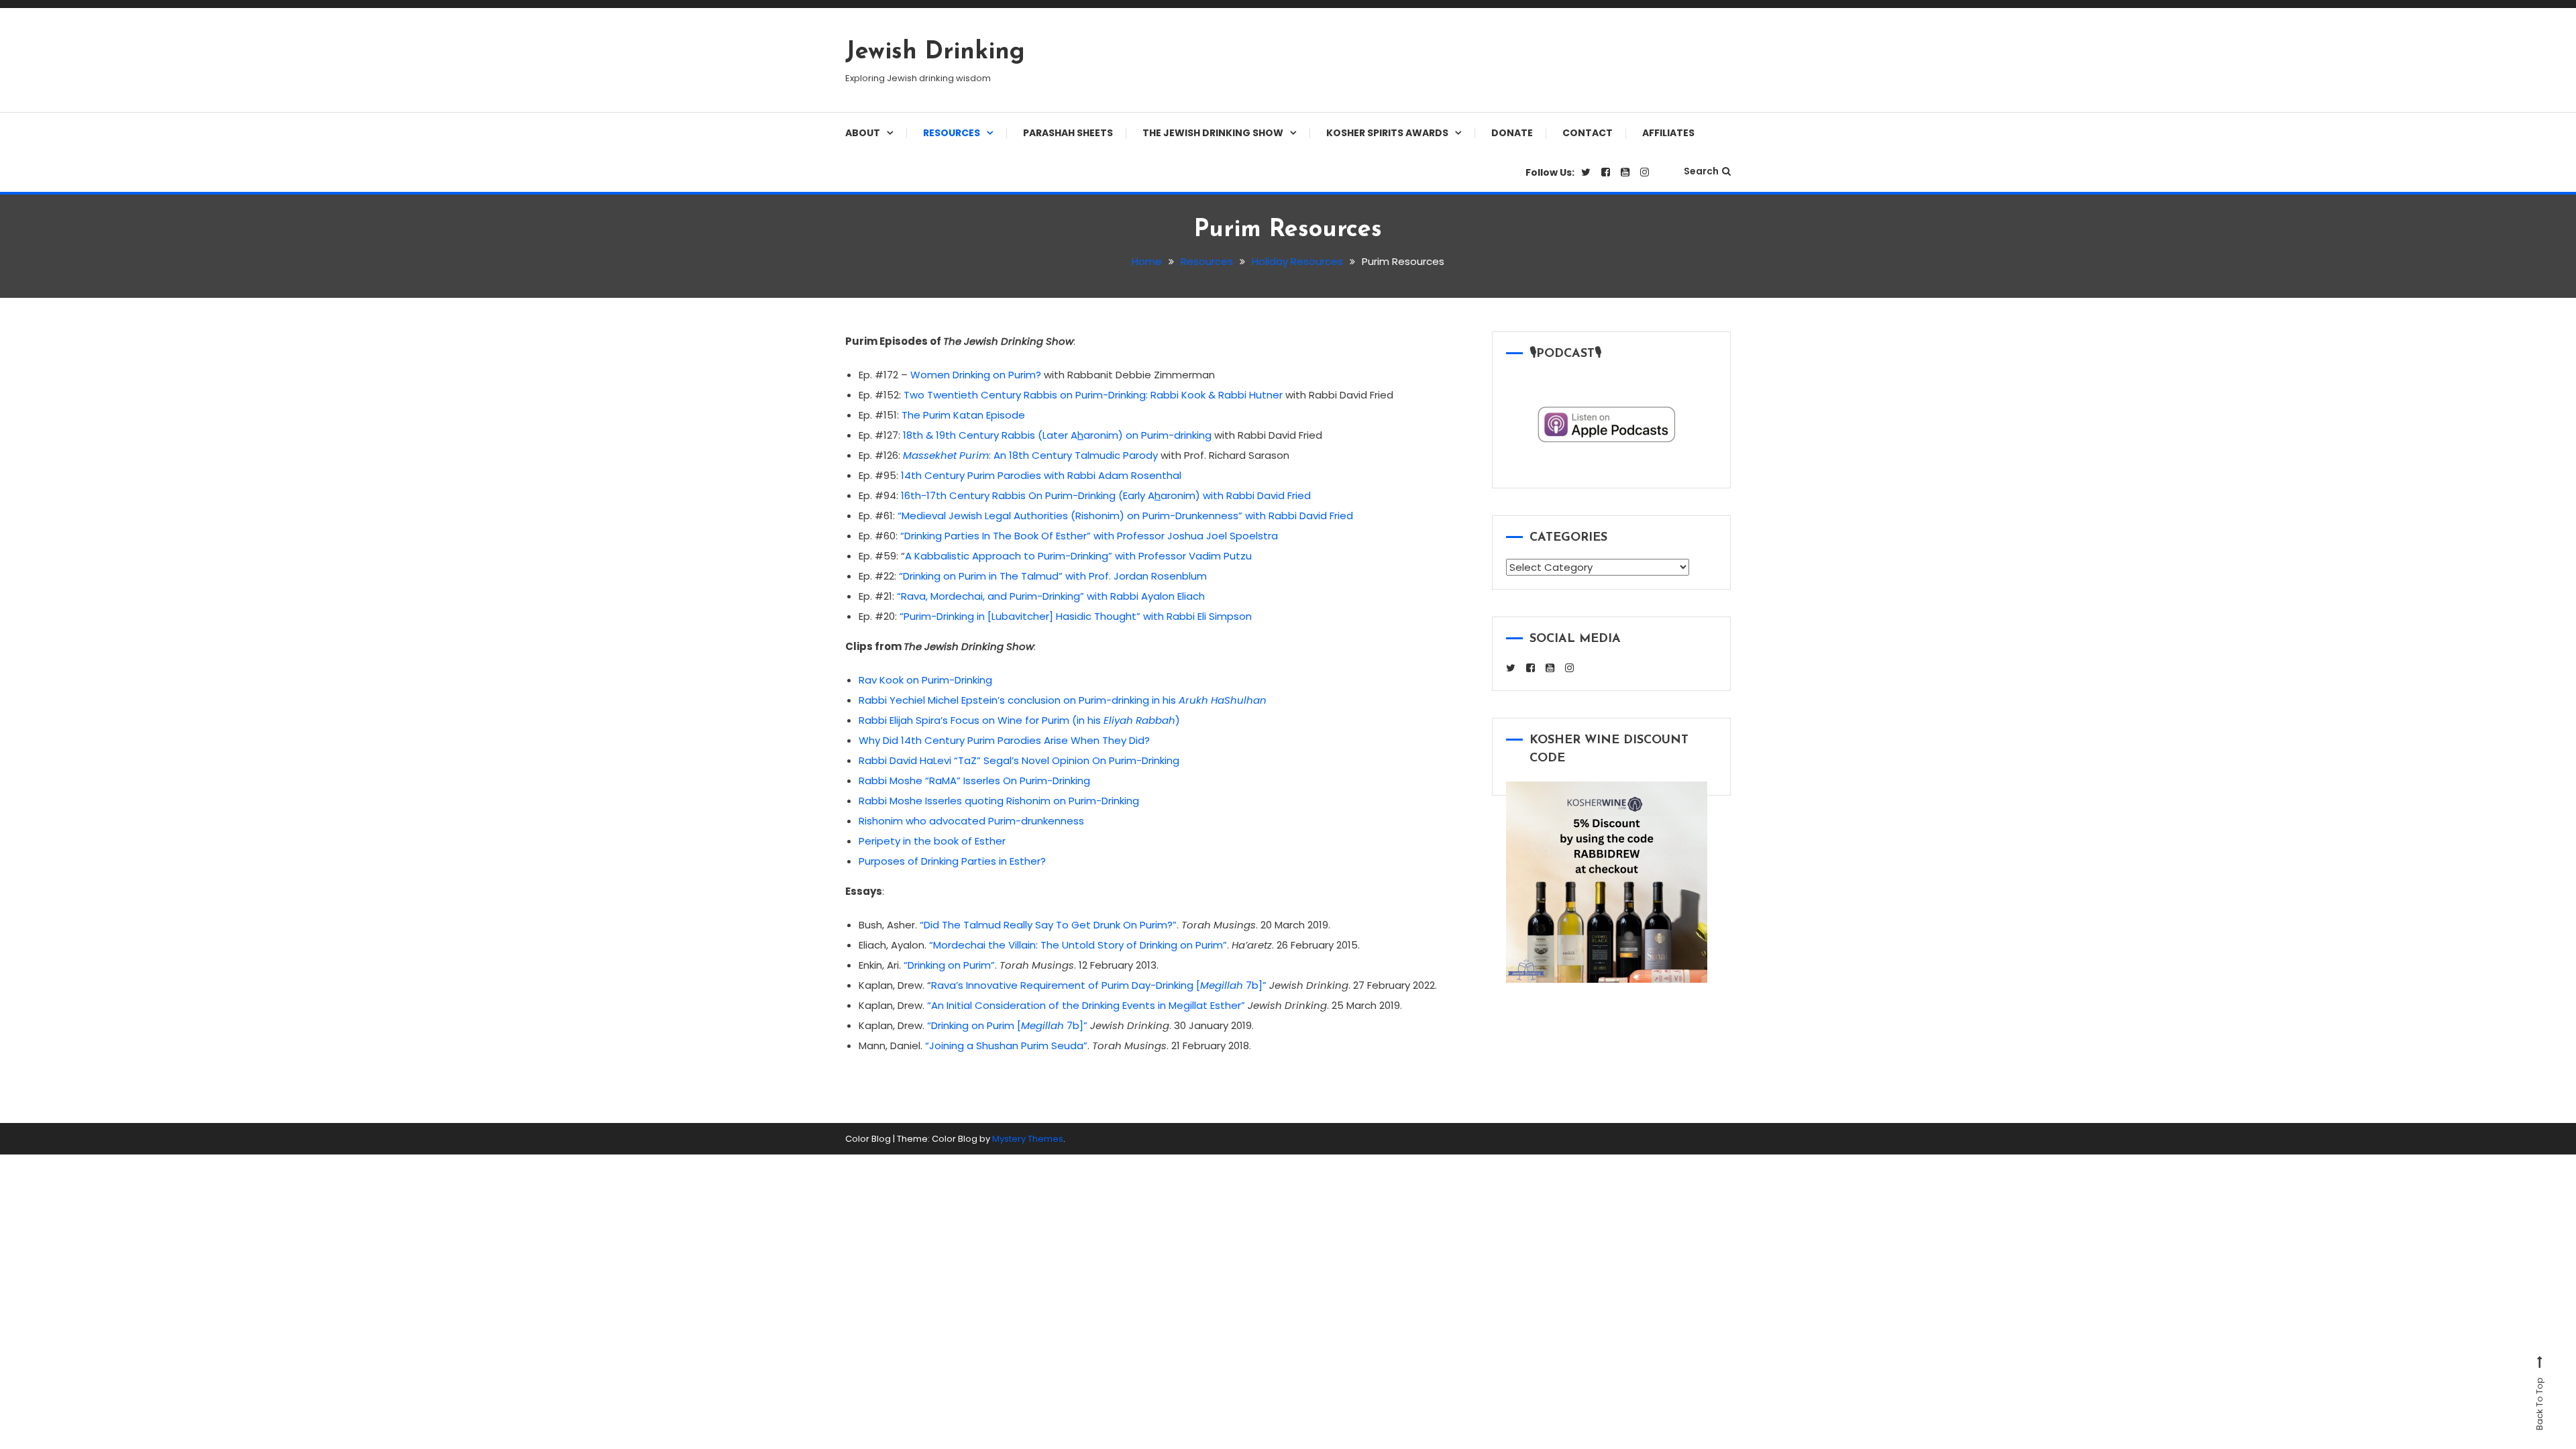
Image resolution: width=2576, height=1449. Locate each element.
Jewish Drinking (935, 52)
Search (1701, 171)
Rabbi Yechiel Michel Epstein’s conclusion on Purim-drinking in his (1063, 700)
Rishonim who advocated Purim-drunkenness (971, 821)
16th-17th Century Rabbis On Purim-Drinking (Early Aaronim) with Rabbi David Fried (1106, 495)
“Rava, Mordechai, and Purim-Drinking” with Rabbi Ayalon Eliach (1051, 596)
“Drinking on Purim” (949, 965)
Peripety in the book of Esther (932, 841)
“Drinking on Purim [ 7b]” (1007, 1025)
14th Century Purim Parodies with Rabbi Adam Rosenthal (1041, 475)
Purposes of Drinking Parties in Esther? (952, 861)
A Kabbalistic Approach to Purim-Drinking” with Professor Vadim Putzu (1078, 556)
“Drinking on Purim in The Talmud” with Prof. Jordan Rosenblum (1053, 576)
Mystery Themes (1028, 1139)
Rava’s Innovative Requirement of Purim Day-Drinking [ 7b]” (1099, 985)
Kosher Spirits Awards (1387, 133)
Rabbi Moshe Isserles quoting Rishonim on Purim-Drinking (999, 801)
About (863, 133)
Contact (1588, 133)
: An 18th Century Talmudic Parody (1030, 455)
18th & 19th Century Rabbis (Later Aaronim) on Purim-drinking (1057, 435)
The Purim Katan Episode (963, 415)
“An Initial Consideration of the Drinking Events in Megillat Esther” (1086, 1005)
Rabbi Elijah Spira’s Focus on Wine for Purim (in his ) (1019, 720)
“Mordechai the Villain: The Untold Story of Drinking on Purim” (1078, 945)
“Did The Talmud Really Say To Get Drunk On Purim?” (1048, 925)
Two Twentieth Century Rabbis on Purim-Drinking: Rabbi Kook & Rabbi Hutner (1093, 395)
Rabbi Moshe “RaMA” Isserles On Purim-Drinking (974, 781)
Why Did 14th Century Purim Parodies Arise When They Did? (1004, 740)
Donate (1512, 133)
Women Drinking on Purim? (976, 375)
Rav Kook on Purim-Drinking (925, 680)
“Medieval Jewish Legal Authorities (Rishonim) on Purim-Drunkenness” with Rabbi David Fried (1125, 516)
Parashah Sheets (1068, 133)
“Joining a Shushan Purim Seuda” (1006, 1045)
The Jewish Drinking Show (1213, 133)
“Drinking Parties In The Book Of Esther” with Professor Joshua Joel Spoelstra (1089, 536)
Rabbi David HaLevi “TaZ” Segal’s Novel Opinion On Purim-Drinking (1019, 760)
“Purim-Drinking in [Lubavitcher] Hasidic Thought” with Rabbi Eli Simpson (1076, 616)
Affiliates (1668, 133)
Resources (952, 133)
